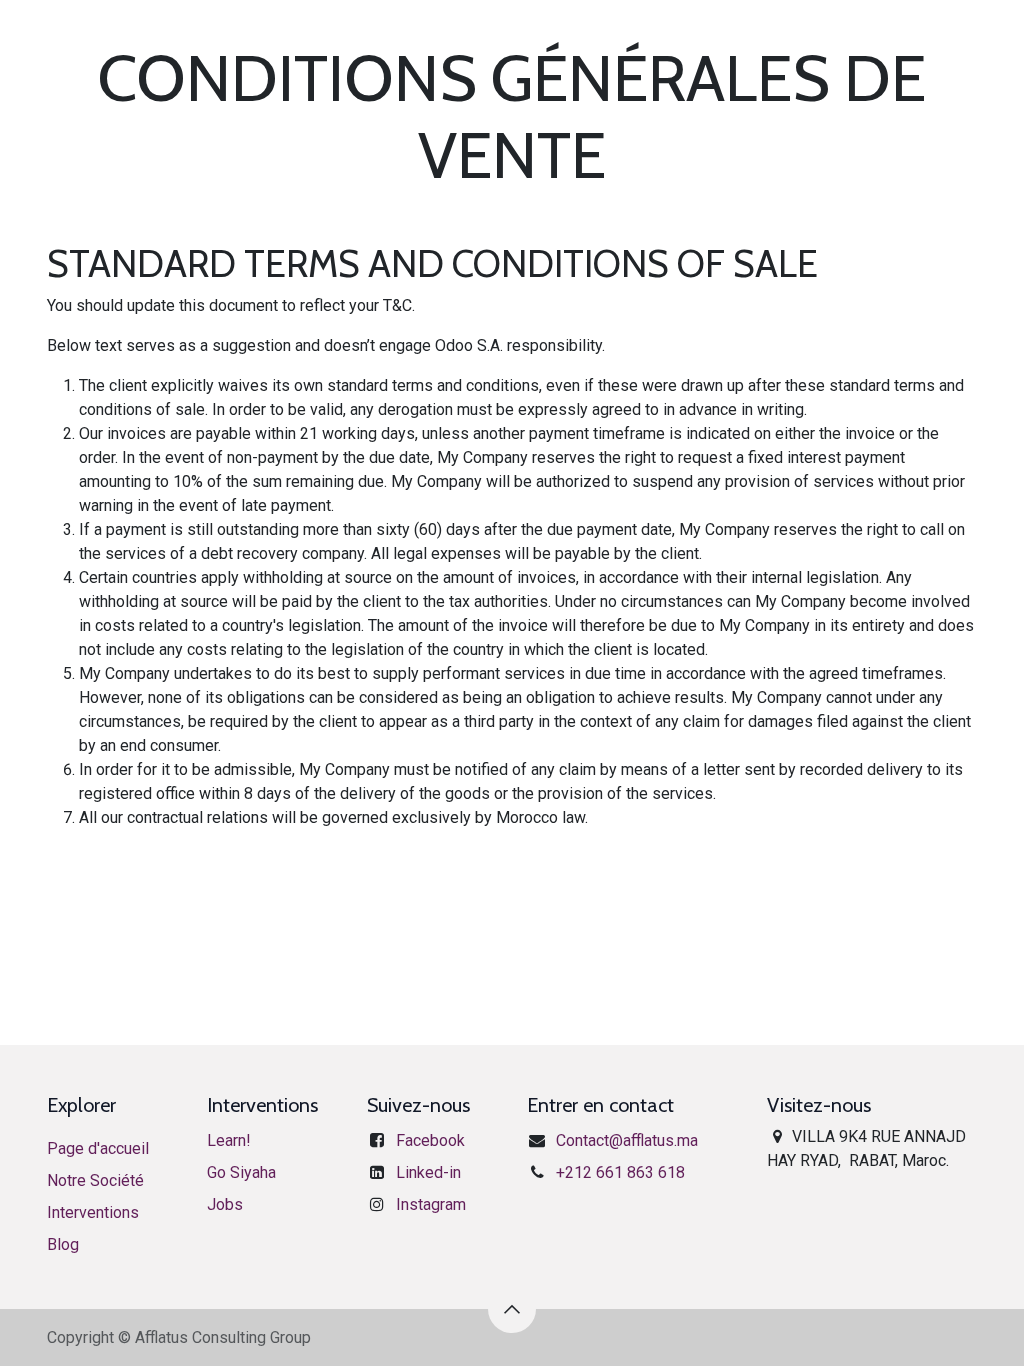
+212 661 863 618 (620, 1172)
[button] (512, 1309)
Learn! (229, 1140)
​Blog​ (63, 1244)
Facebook (430, 1140)
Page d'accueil (98, 1148)
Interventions (93, 1212)
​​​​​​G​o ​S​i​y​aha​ (241, 1172)
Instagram (431, 1204)
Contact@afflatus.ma (627, 1140)
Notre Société (95, 1180)
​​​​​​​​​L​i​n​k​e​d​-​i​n (428, 1172)
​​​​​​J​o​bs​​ (225, 1204)
